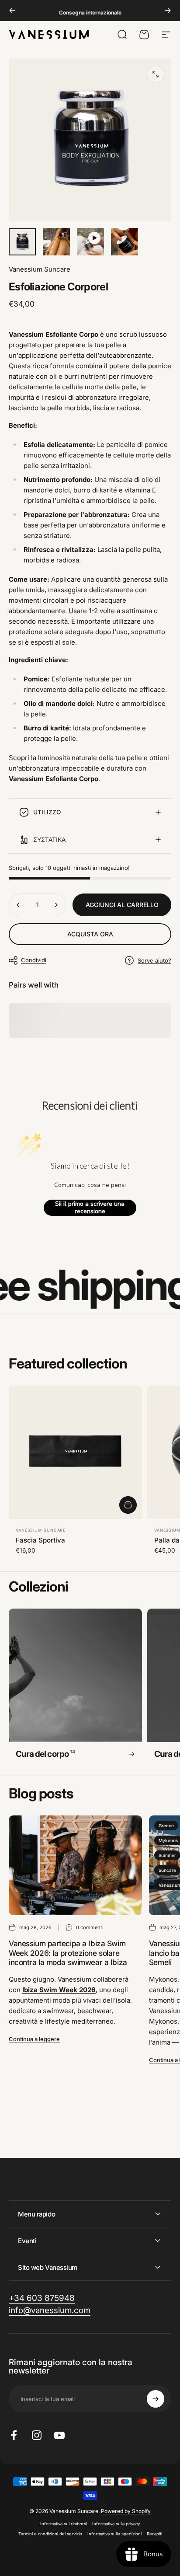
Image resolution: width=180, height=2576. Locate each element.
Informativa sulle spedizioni (114, 2534)
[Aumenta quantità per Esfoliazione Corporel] (56, 905)
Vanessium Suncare (40, 269)
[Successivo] (168, 10)
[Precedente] (12, 10)
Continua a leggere (34, 2039)
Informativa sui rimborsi (64, 2524)
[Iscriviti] (156, 2399)
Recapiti (154, 2534)
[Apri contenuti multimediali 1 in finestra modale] (156, 74)
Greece (166, 1826)
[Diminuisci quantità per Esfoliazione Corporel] (18, 905)
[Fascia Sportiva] (75, 1452)
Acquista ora (90, 934)
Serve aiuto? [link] (154, 960)
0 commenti (90, 1927)
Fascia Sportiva (40, 1540)
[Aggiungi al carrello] (128, 1505)
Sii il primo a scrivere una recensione (90, 1208)
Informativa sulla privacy (116, 2524)
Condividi (34, 960)
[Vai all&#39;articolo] (22, 242)
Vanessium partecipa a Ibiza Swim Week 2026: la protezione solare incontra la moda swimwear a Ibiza (68, 1953)
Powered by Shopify (126, 2511)
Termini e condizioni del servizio (50, 2534)
